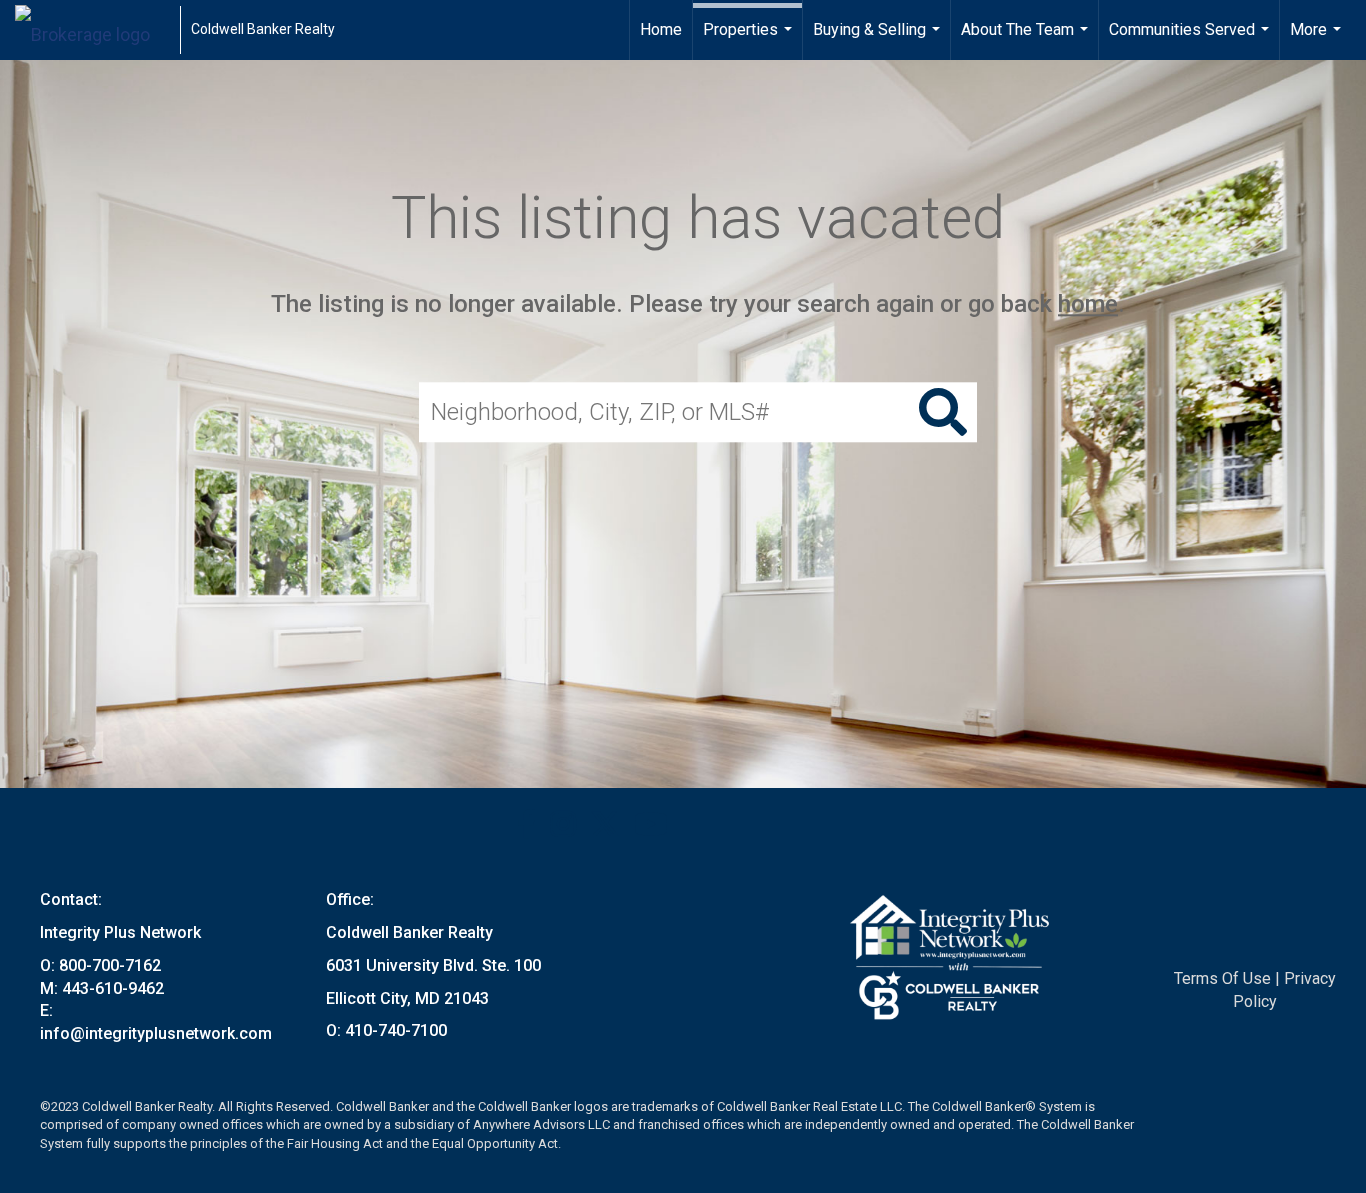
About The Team (1027, 40)
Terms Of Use (1222, 978)
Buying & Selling (879, 40)
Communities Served (1191, 40)
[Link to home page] (92, 30)
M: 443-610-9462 (102, 988)
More (1318, 40)
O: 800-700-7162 (100, 965)
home (1088, 304)
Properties (750, 40)
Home (661, 29)
